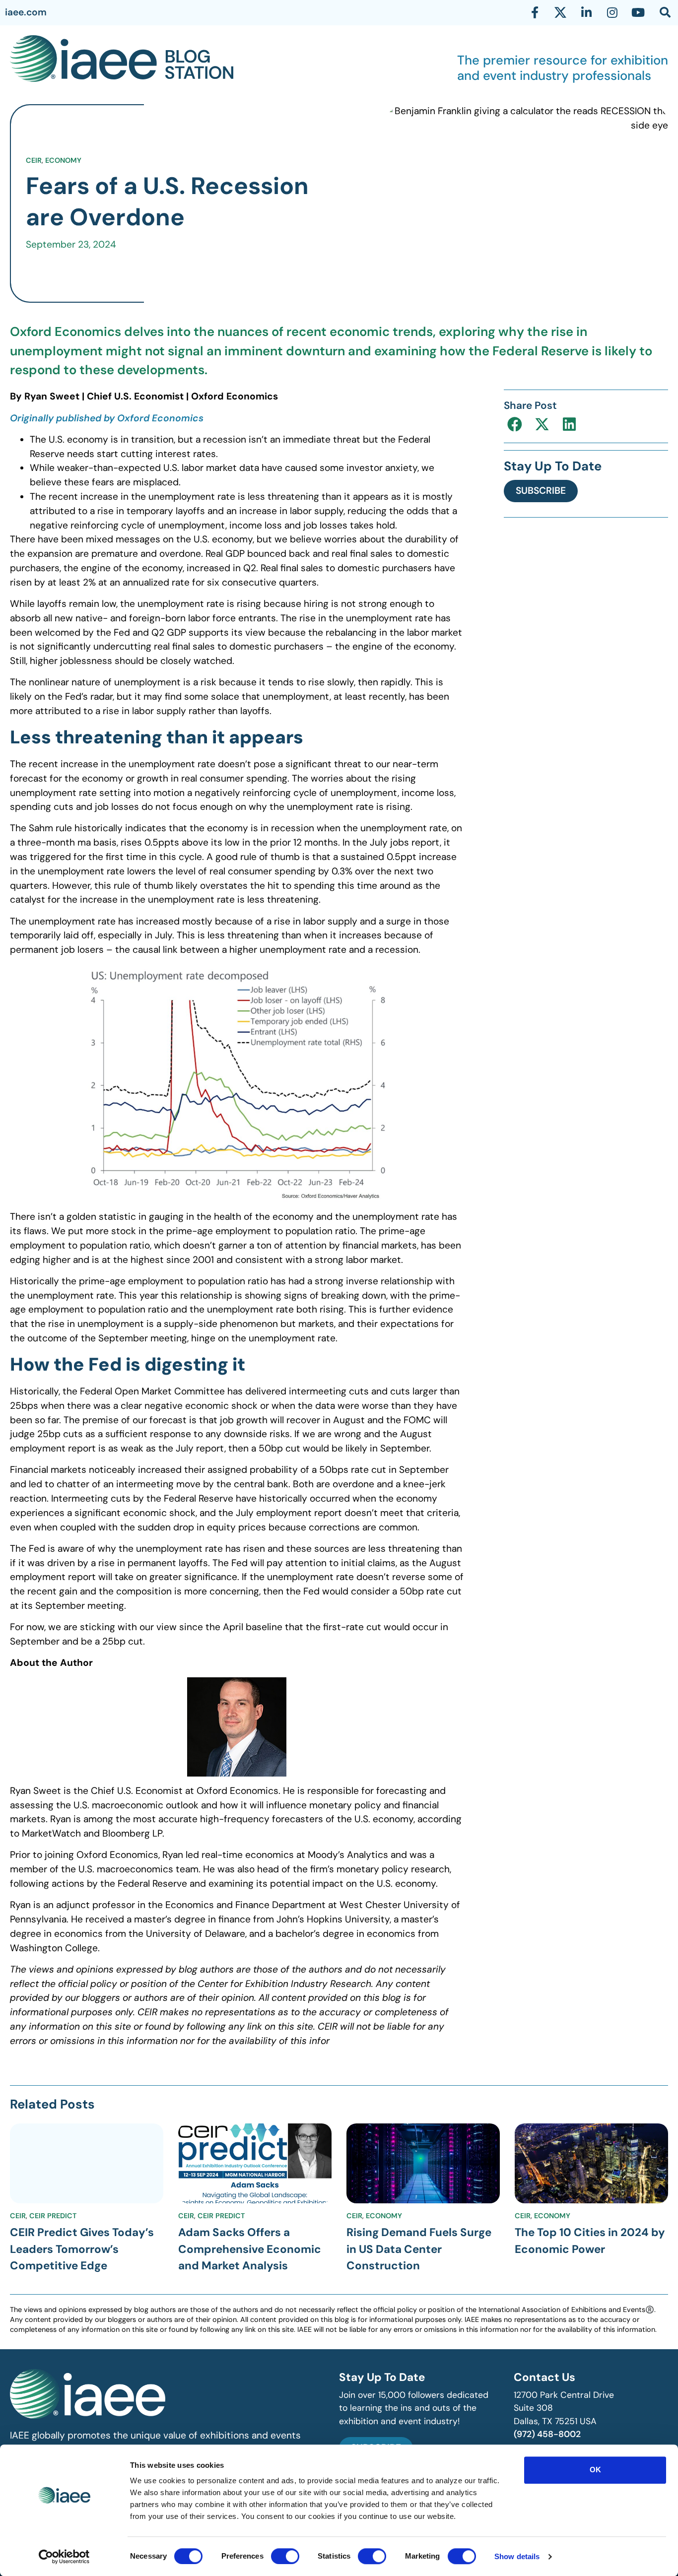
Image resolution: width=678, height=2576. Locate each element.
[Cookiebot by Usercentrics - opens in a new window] (64, 2557)
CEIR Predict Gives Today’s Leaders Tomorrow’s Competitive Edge (82, 2249)
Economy (63, 160)
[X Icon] (560, 12)
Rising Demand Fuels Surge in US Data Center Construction (419, 2249)
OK (595, 2470)
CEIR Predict (53, 2216)
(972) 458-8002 (547, 2434)
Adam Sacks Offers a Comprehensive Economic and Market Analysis (250, 2249)
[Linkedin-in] (586, 12)
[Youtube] (638, 12)
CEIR (34, 160)
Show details (517, 2556)
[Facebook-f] (535, 12)
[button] (515, 425)
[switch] (285, 2556)
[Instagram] (612, 12)
